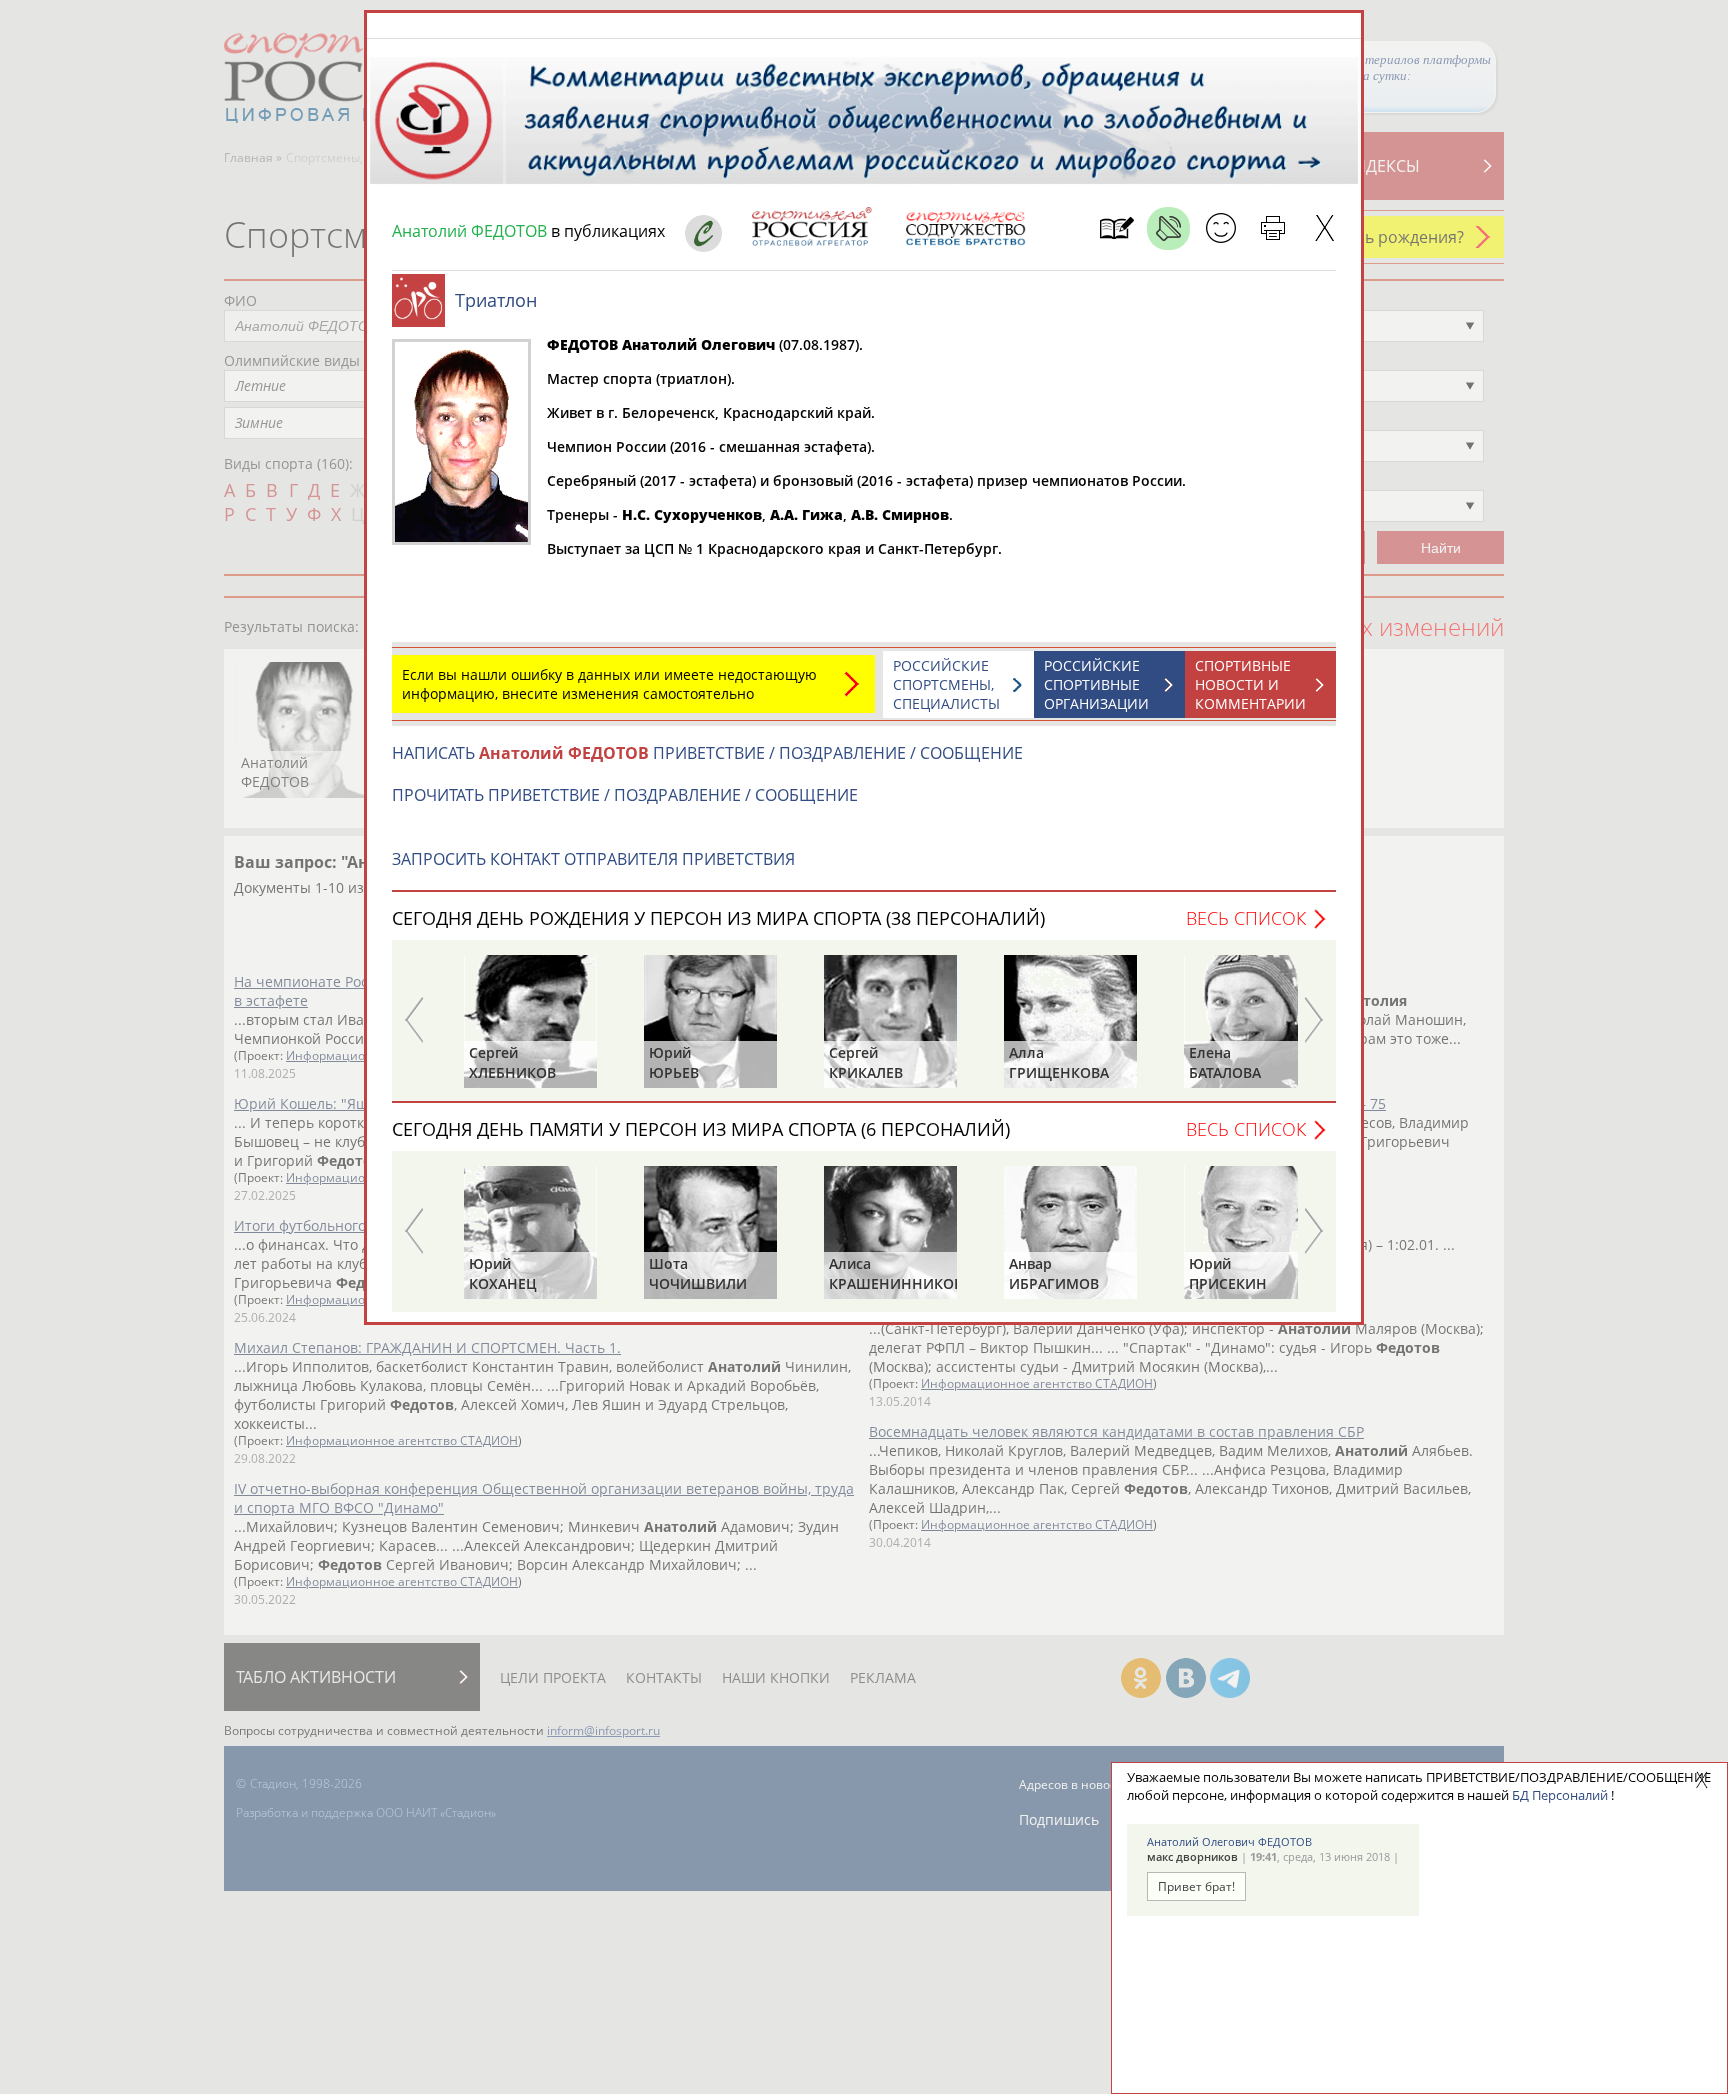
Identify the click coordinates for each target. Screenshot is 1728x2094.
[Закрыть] (1324, 228)
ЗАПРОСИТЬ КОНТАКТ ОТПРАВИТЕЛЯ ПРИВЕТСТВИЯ (593, 859)
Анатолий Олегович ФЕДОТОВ (1229, 1841)
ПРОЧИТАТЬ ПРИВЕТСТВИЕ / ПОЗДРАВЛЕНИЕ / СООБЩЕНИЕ (625, 795)
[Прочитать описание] (1168, 228)
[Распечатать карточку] (1272, 228)
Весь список (1246, 918)
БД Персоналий (1560, 1795)
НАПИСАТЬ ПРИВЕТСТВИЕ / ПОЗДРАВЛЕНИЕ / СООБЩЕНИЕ (707, 753)
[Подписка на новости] (1116, 228)
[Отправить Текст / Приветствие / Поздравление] (1220, 228)
